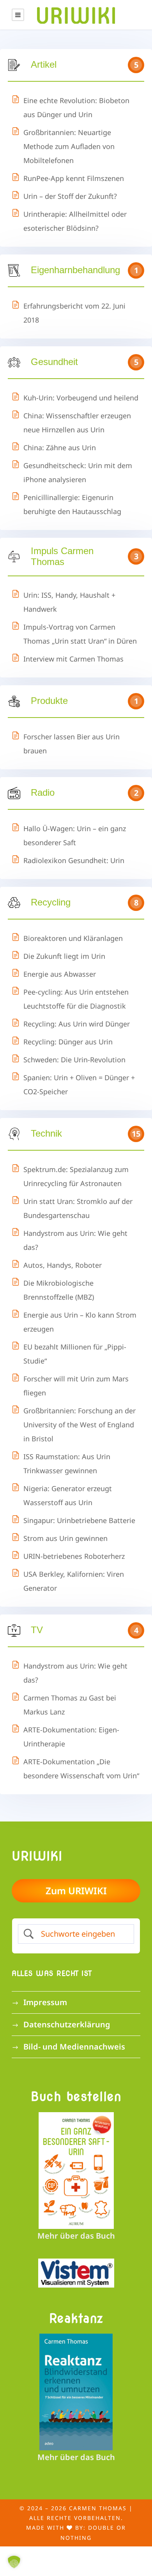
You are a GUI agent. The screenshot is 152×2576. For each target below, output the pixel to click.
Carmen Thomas (98, 2508)
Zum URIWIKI (76, 1891)
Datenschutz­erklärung (67, 2024)
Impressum (45, 2002)
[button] (14, 2562)
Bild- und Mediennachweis (74, 2047)
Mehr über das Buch (76, 2236)
